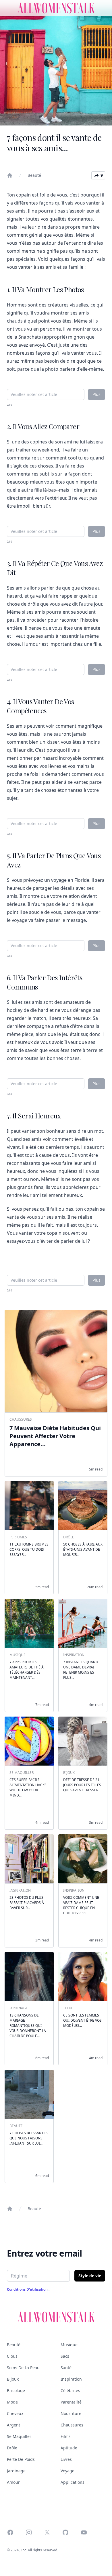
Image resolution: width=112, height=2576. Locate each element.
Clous (12, 2356)
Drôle (12, 2448)
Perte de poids (21, 2459)
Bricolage (16, 2391)
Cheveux (15, 2413)
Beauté (34, 175)
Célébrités (70, 2391)
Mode (12, 2402)
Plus (96, 394)
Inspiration (71, 2379)
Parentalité (71, 2402)
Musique (69, 2345)
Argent (13, 2425)
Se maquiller (19, 2436)
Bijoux (13, 2379)
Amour (13, 2482)
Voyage (67, 2471)
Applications (73, 2482)
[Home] (10, 175)
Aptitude (69, 2448)
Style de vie (90, 2276)
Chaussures (72, 2425)
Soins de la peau (23, 2368)
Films (66, 2436)
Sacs (65, 2356)
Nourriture (71, 2413)
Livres (66, 2459)
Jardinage (16, 2471)
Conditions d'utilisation (28, 2289)
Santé (66, 2368)
